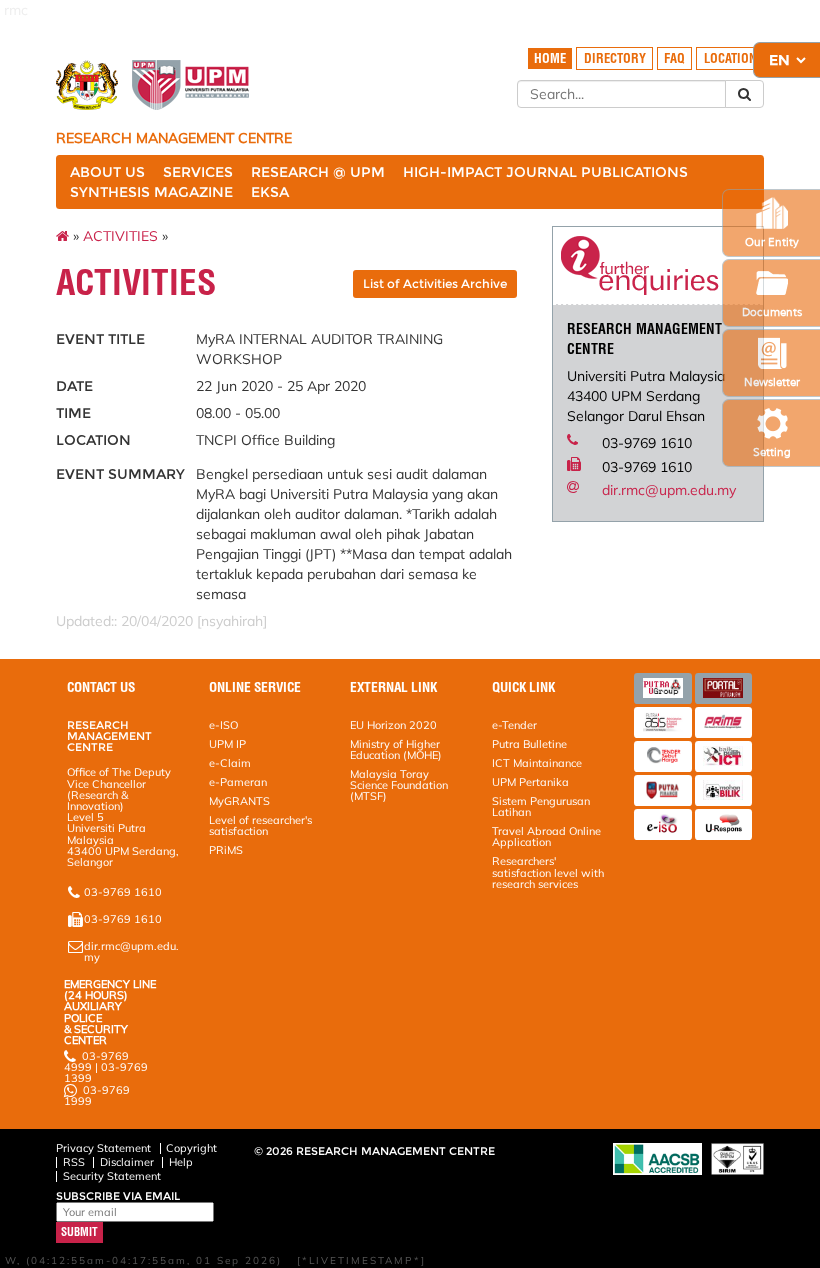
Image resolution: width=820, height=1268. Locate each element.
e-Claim (230, 763)
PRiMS (226, 850)
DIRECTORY (615, 58)
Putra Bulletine (529, 744)
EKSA (270, 192)
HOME (550, 58)
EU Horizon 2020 (393, 725)
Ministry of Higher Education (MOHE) (396, 749)
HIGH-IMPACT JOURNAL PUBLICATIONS (545, 172)
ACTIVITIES (120, 236)
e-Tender (514, 725)
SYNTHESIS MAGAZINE (151, 192)
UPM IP (227, 744)
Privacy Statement (103, 1148)
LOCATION (730, 58)
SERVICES (198, 172)
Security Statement (112, 1176)
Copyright (191, 1148)
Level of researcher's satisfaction (260, 825)
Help (181, 1162)
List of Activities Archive (435, 283)
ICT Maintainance (537, 763)
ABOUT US (107, 172)
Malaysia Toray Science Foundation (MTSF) (399, 785)
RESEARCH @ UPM (318, 172)
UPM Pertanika (530, 782)
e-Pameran (238, 782)
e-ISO (223, 725)
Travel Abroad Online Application (546, 836)
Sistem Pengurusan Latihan (541, 806)
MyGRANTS (239, 801)
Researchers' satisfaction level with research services (548, 872)
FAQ (674, 58)
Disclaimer (127, 1162)
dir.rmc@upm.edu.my (669, 490)
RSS (74, 1162)
